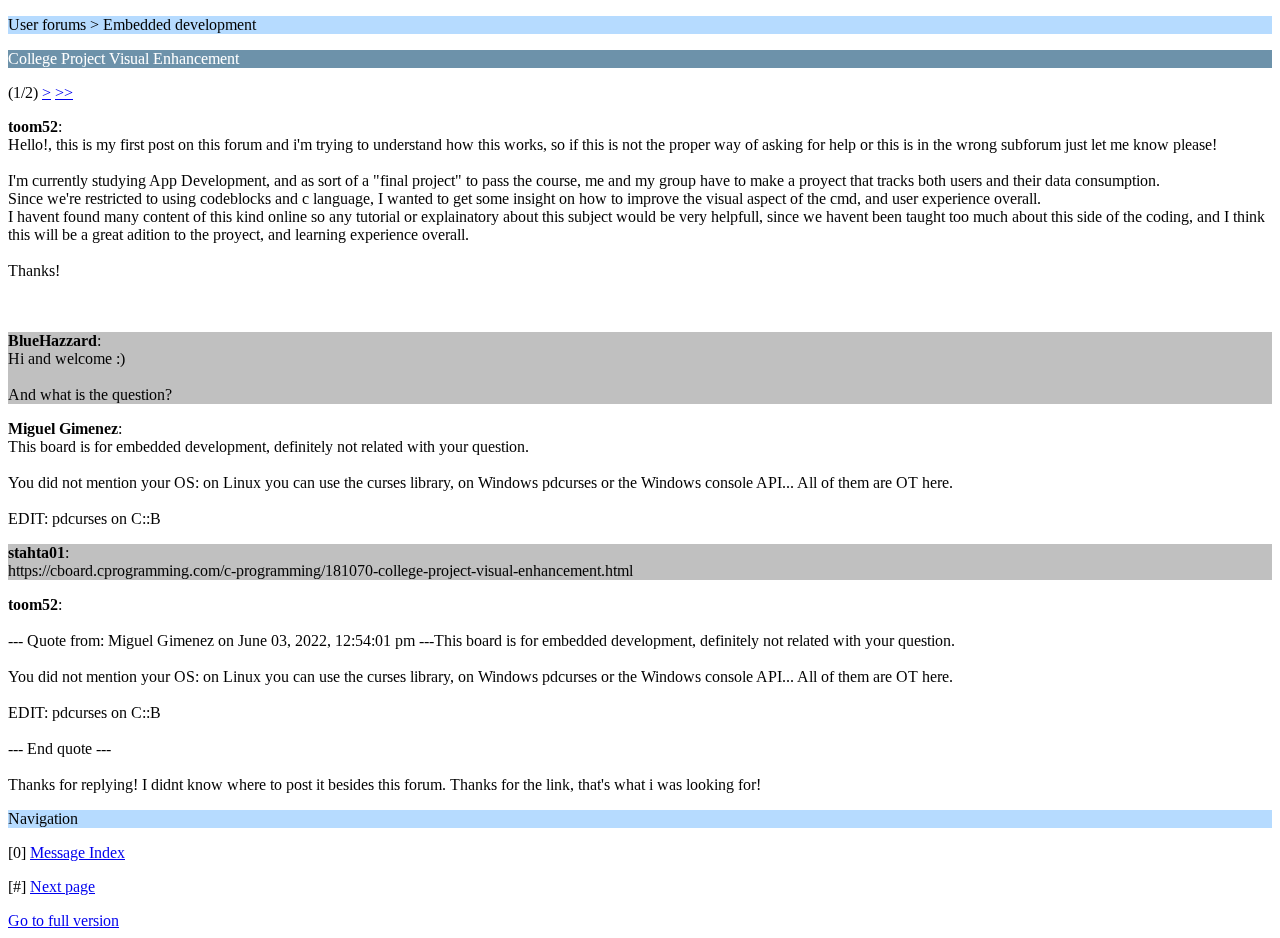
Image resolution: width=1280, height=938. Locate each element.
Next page (62, 886)
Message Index (77, 852)
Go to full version (63, 920)
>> (64, 92)
